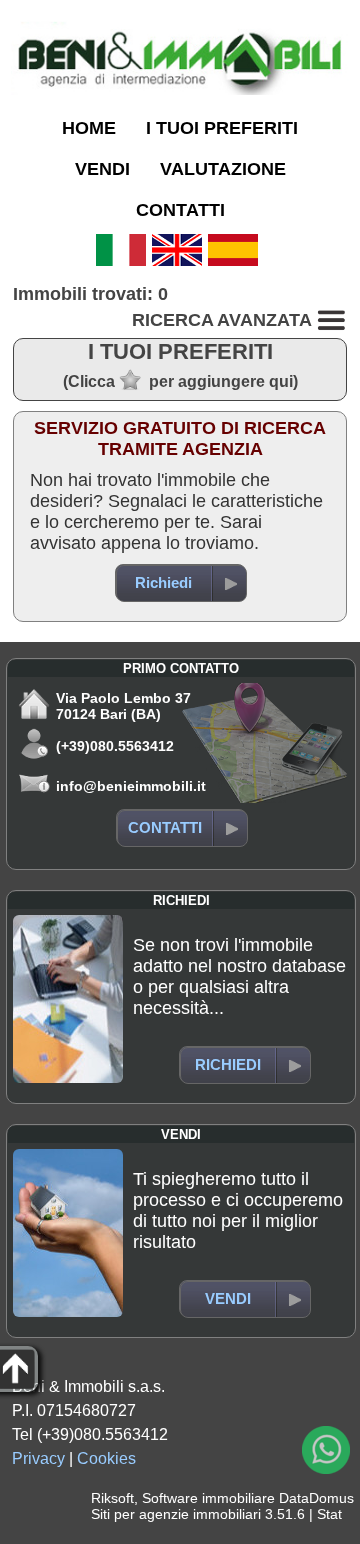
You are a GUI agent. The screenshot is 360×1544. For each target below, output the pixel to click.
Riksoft (112, 1498)
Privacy (38, 1458)
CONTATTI (180, 210)
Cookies (106, 1458)
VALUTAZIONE (223, 169)
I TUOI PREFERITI (222, 128)
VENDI (102, 169)
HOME (89, 128)
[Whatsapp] (326, 1450)
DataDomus (316, 1498)
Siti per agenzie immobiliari (176, 1514)
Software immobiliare (208, 1498)
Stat (329, 1514)
